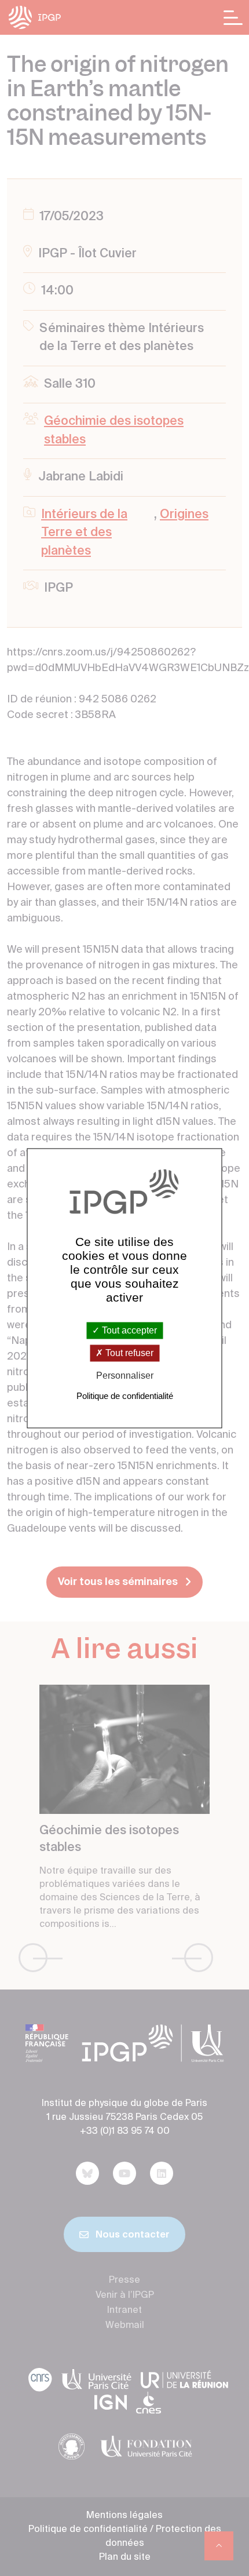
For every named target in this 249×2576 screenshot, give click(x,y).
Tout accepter (128, 1330)
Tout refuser (128, 1353)
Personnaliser (125, 1376)
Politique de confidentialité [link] (125, 1396)
